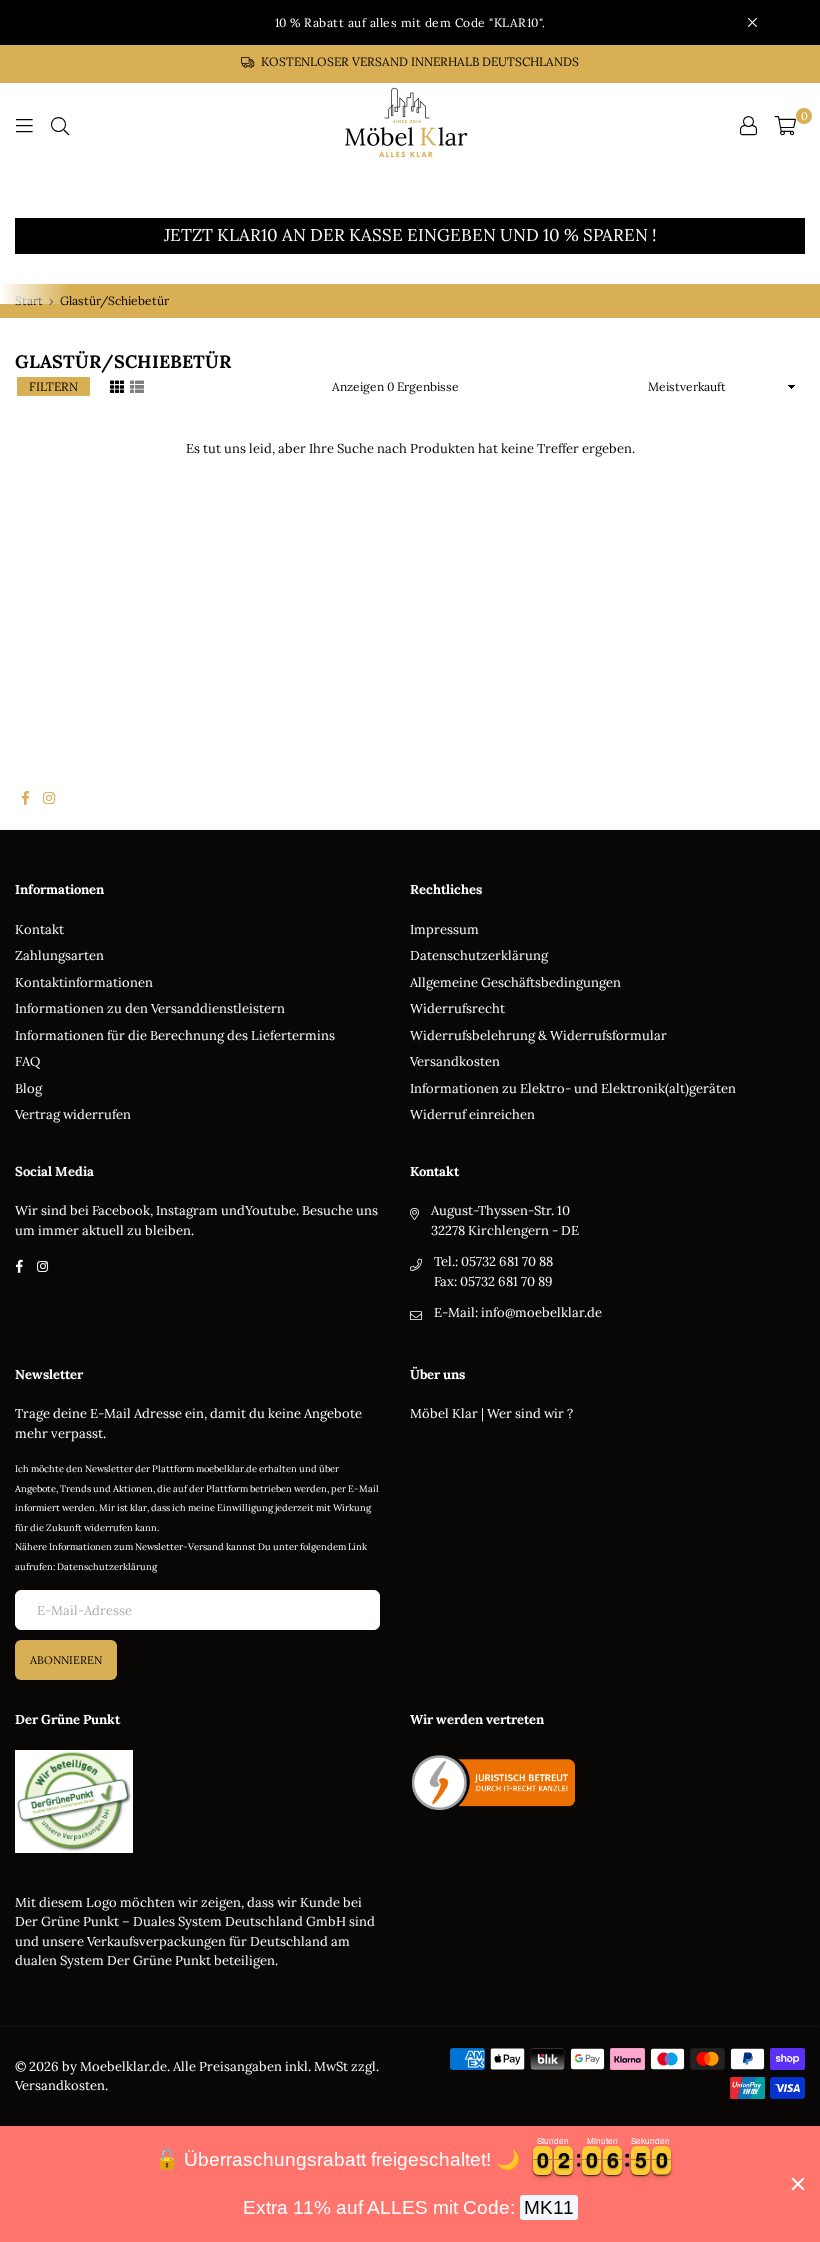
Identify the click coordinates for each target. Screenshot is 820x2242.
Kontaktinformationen (84, 982)
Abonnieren (66, 1660)
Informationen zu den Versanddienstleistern (150, 1008)
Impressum (444, 929)
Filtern (53, 386)
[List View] (137, 385)
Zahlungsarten (59, 955)
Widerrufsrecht (457, 1008)
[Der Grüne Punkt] (74, 1848)
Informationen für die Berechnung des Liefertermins (175, 1035)
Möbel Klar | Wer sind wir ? (491, 1413)
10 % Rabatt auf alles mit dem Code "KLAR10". (410, 22)
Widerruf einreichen (472, 1114)
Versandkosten (455, 1061)
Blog (28, 1088)
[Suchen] (60, 126)
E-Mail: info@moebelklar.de (518, 1312)
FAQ (27, 1061)
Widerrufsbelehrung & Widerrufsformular (538, 1035)
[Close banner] (798, 2184)
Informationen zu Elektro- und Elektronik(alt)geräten (573, 1088)
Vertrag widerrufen (73, 1114)
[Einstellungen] (748, 126)
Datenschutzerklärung (479, 955)
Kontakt (39, 929)
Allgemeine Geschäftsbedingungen (515, 982)
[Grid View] (117, 385)
